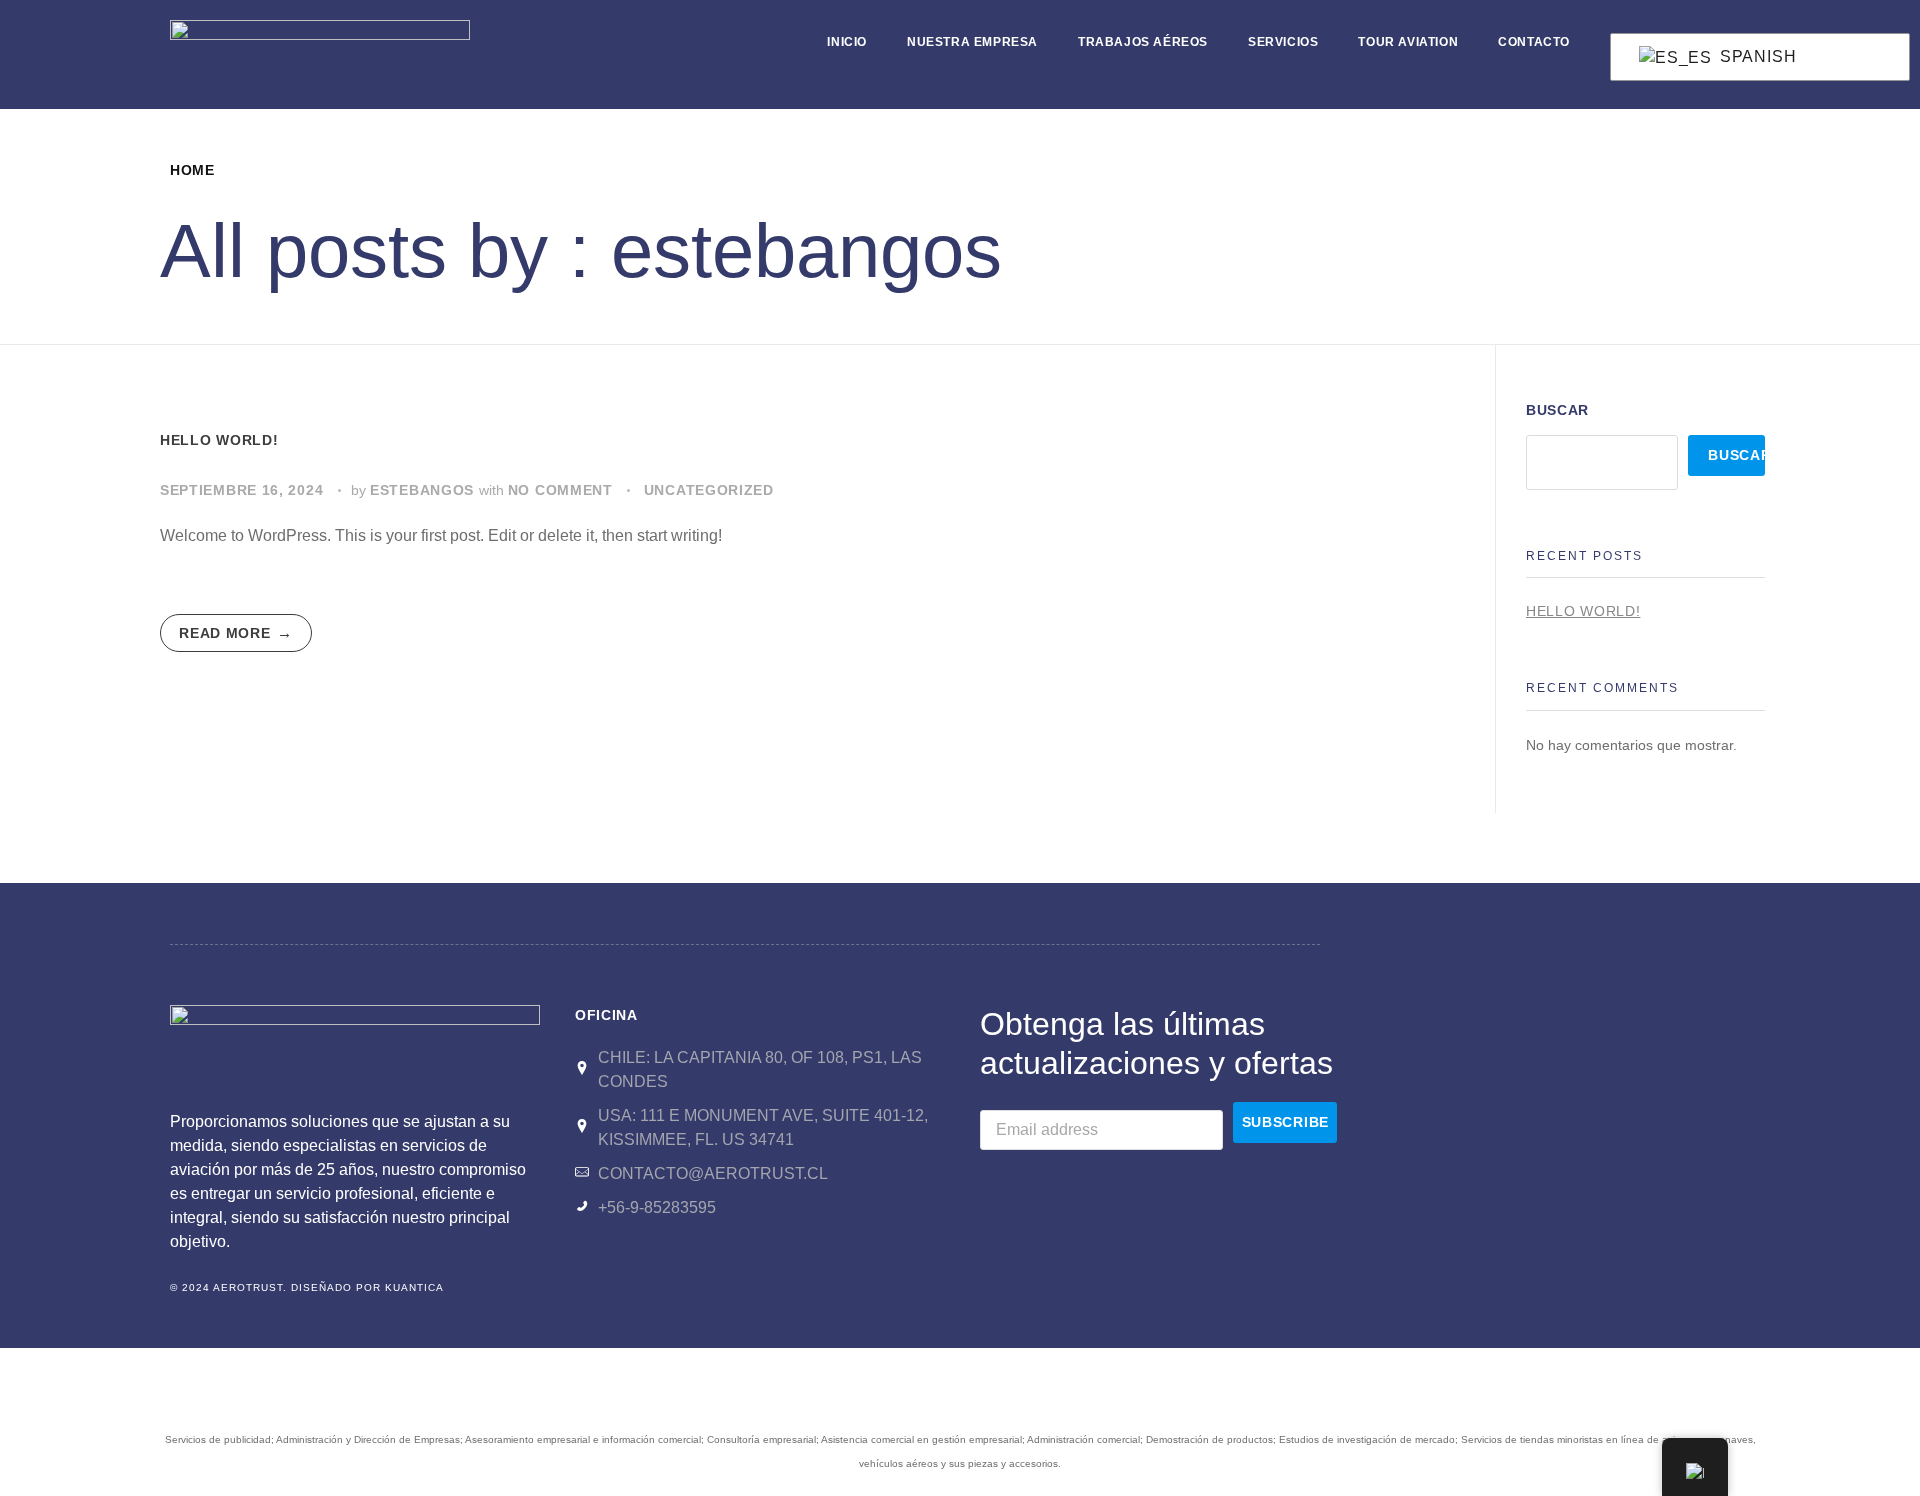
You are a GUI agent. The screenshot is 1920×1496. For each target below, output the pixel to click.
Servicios (1283, 42)
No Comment (560, 490)
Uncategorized (709, 490)
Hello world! (219, 440)
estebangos (424, 490)
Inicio (847, 42)
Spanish (1755, 56)
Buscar (1557, 410)
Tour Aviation (1408, 42)
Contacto (1534, 42)
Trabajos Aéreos (1143, 42)
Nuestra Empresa (972, 42)
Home (192, 170)
